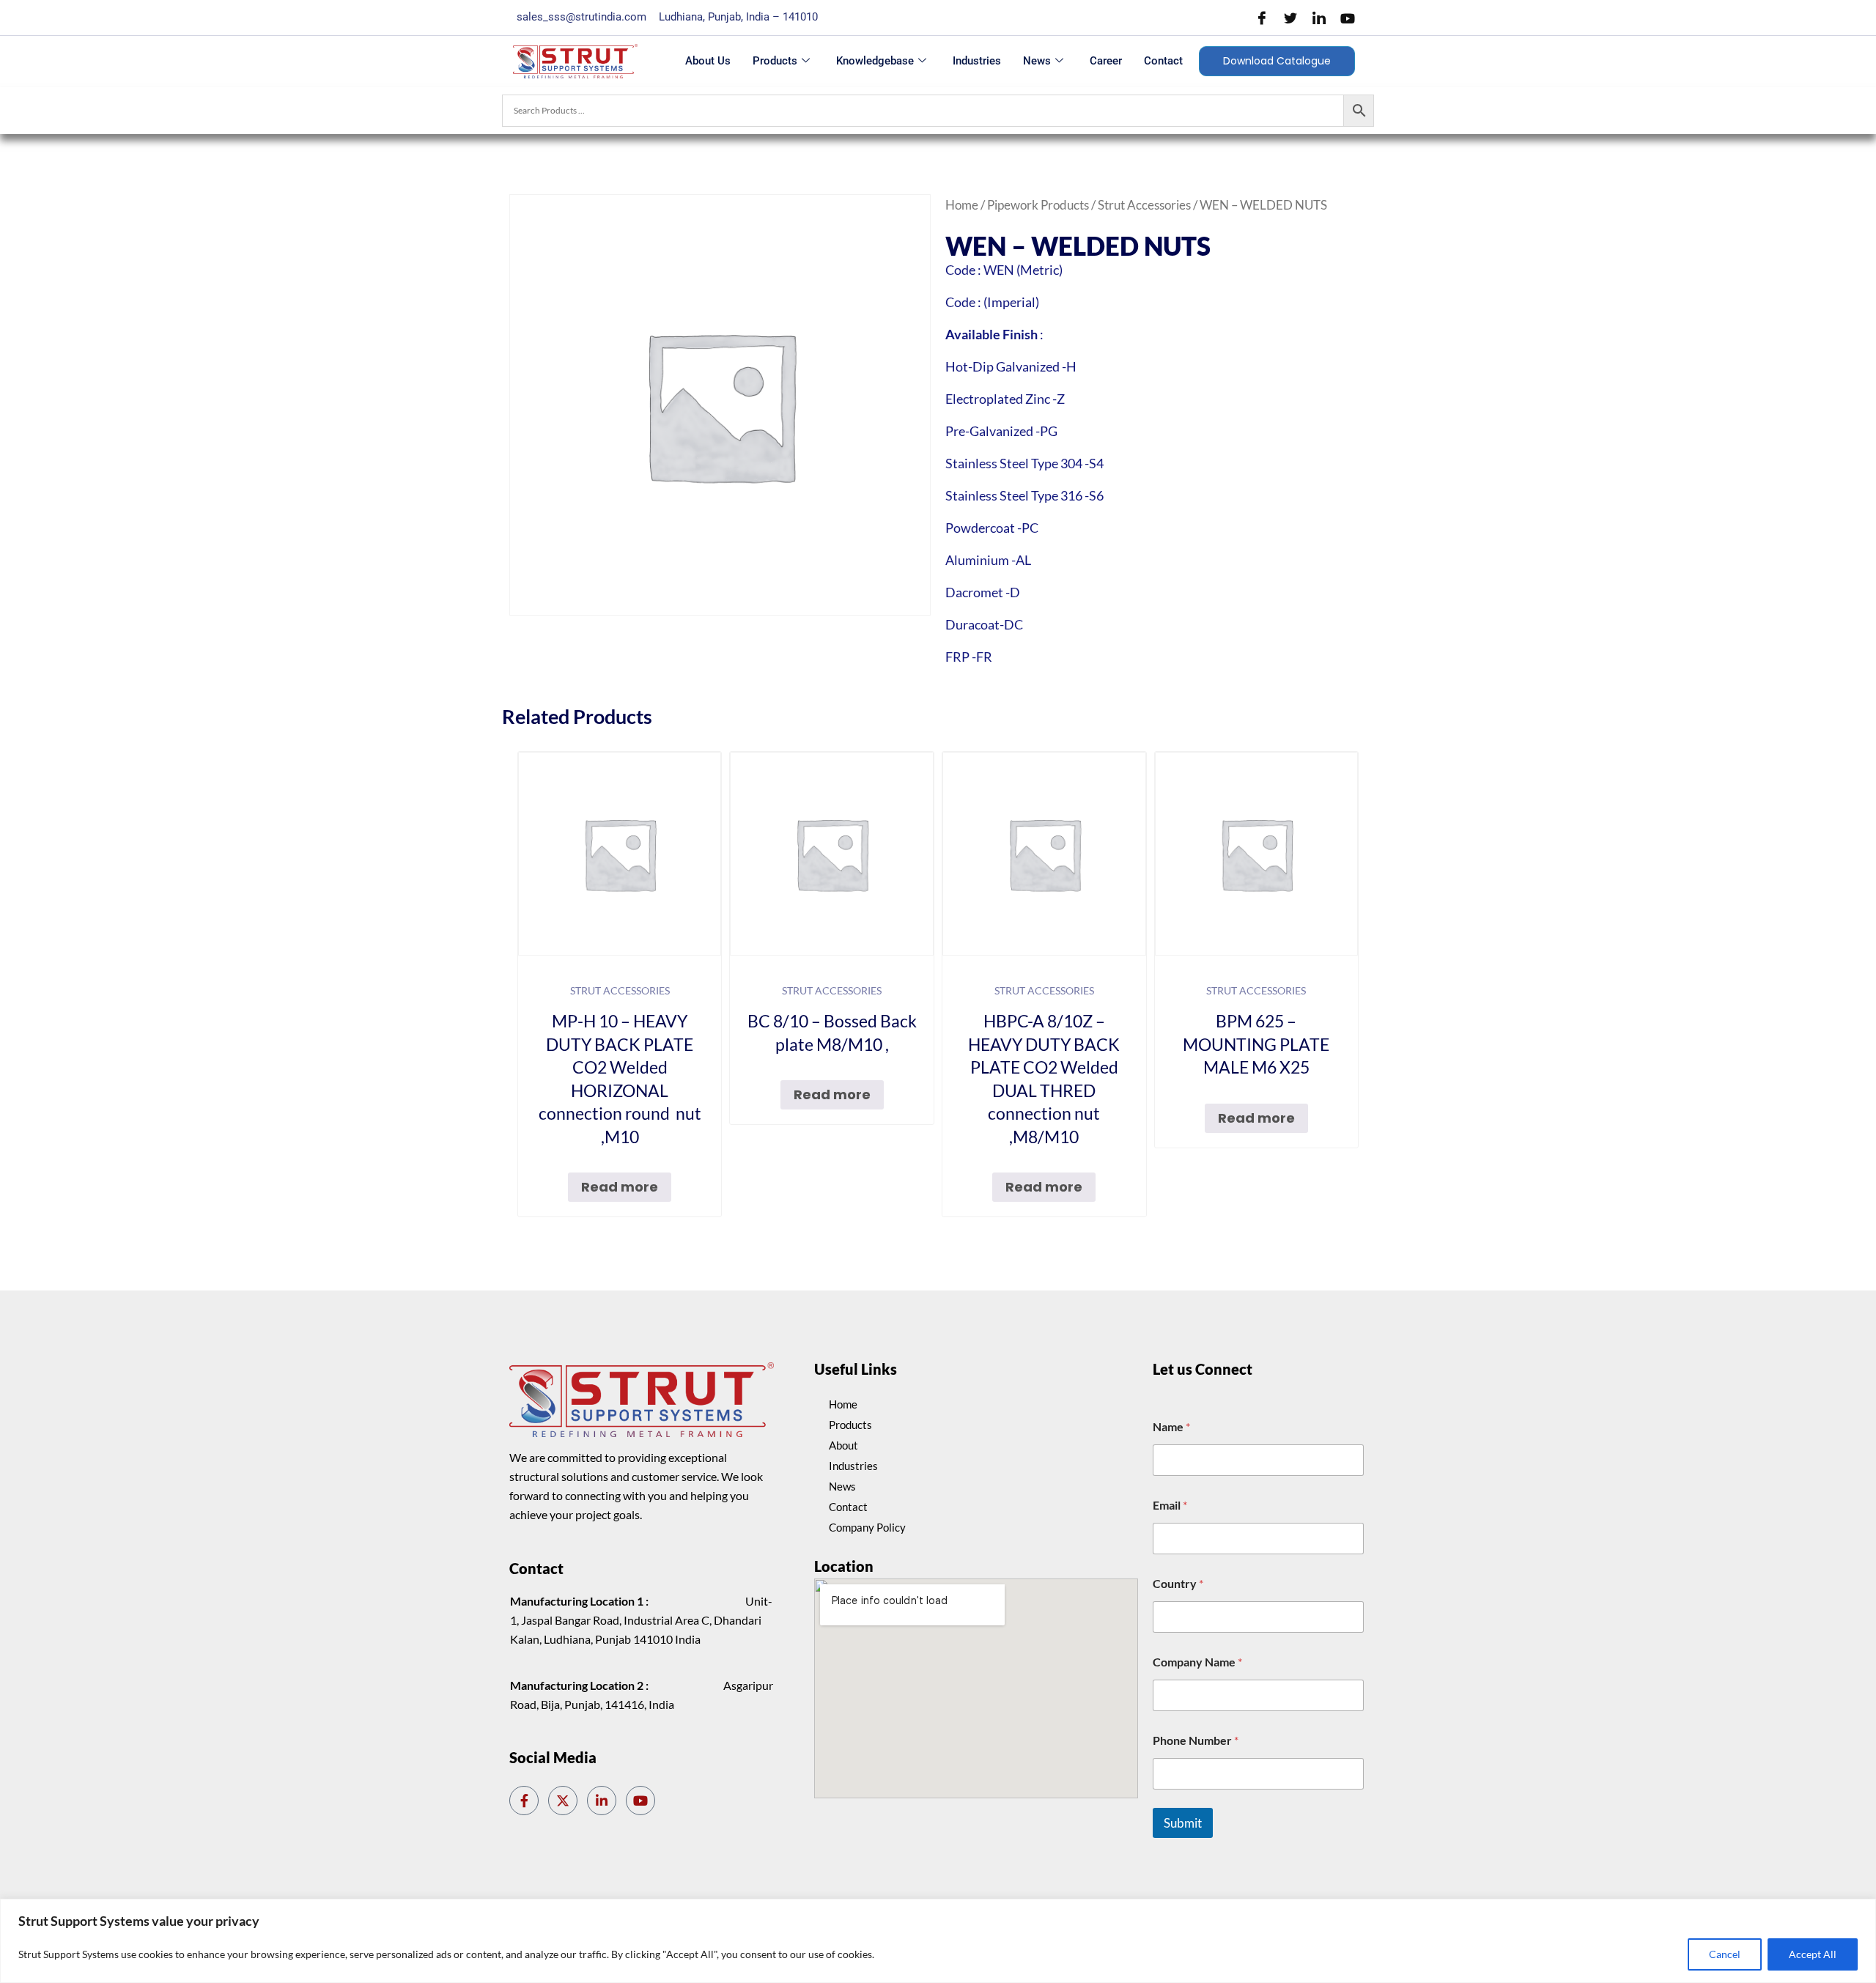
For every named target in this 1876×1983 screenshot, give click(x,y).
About (843, 1445)
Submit (1183, 1823)
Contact (1163, 61)
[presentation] (901, 1254)
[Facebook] (1262, 18)
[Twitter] (1290, 18)
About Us (708, 61)
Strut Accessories (1144, 205)
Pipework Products (1038, 205)
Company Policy (867, 1527)
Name (1171, 1426)
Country (1178, 1583)
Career (1106, 61)
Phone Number (1196, 1740)
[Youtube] (1348, 18)
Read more (620, 1187)
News (1037, 61)
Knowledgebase (875, 61)
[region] (938, 1941)
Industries (977, 61)
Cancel (1725, 1954)
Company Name (1197, 1662)
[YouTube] (640, 1801)
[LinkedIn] (1319, 18)
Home (962, 205)
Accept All (1813, 1954)
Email (1170, 1505)
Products (775, 61)
